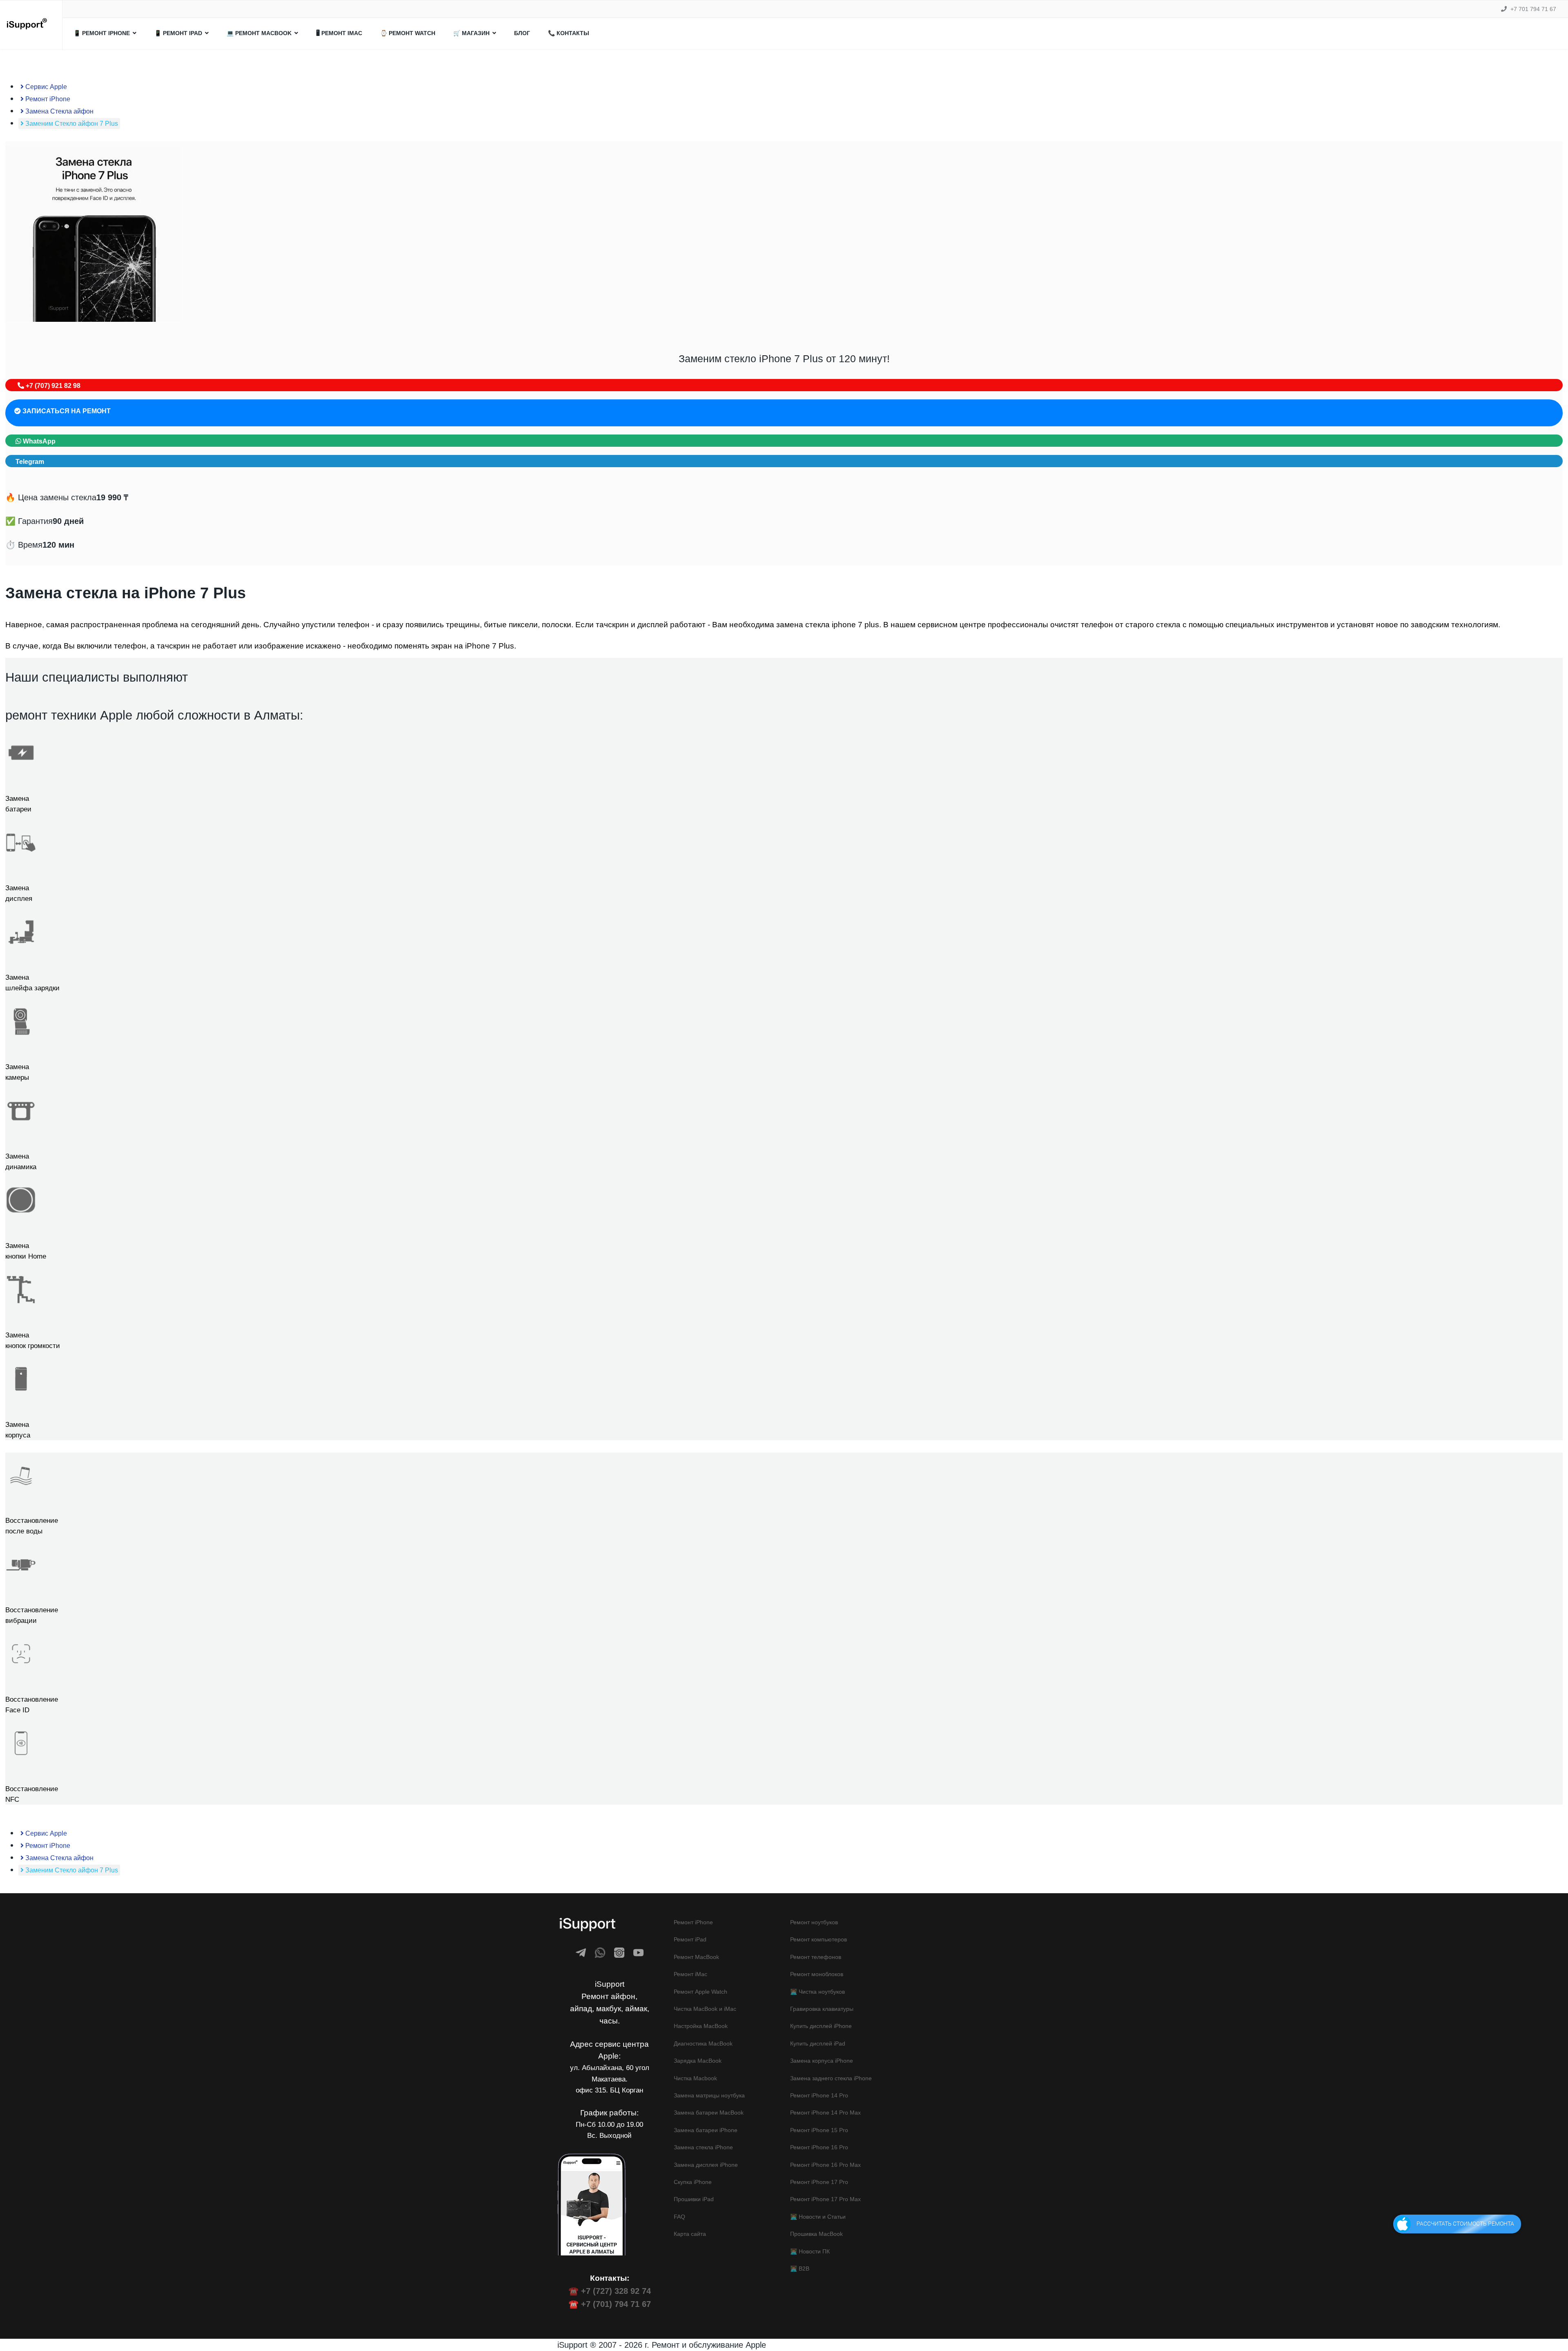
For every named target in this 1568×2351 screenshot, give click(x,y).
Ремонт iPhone (47, 99)
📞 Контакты (569, 33)
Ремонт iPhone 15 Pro (819, 2130)
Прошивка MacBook (816, 2234)
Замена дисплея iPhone (706, 2165)
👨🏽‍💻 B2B (800, 2269)
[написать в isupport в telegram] (581, 1953)
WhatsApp (38, 441)
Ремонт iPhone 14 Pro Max (825, 2113)
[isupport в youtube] (638, 1953)
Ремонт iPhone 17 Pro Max (825, 2199)
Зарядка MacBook (698, 2061)
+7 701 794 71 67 (1533, 9)
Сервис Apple (45, 87)
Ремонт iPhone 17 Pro (819, 2182)
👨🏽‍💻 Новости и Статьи (818, 2217)
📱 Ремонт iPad (178, 33)
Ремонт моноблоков (817, 1974)
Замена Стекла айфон (59, 111)
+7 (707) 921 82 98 (52, 386)
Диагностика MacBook (703, 2043)
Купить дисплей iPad (818, 2043)
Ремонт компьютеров (819, 1939)
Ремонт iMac (690, 1974)
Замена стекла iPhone (703, 2147)
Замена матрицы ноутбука (709, 2095)
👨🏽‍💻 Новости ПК (810, 2251)
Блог (522, 33)
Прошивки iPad (694, 2199)
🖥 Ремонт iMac (339, 33)
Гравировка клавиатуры (822, 2009)
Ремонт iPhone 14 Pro (819, 2095)
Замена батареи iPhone (706, 2130)
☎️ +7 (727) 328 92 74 (610, 2291)
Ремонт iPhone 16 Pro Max (825, 2165)
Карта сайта (690, 2234)
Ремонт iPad (690, 1939)
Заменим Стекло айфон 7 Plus (71, 124)
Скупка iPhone (693, 2182)
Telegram (30, 462)
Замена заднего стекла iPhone (831, 2078)
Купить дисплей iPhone (821, 2026)
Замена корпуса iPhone (822, 2061)
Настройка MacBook (701, 2026)
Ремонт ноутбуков (814, 1922)
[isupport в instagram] (619, 1953)
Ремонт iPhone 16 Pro (819, 2147)
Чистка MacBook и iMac (705, 2009)
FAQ (679, 2217)
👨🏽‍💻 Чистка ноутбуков (817, 1992)
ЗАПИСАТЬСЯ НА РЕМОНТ (66, 411)
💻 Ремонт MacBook (259, 33)
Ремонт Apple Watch (700, 1992)
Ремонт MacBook (696, 1957)
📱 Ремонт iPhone (102, 33)
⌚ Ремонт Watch (408, 33)
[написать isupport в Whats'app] (600, 1953)
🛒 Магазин (471, 33)
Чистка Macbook (695, 2078)
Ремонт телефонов (816, 1957)
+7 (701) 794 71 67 (616, 2304)
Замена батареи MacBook (709, 2113)
